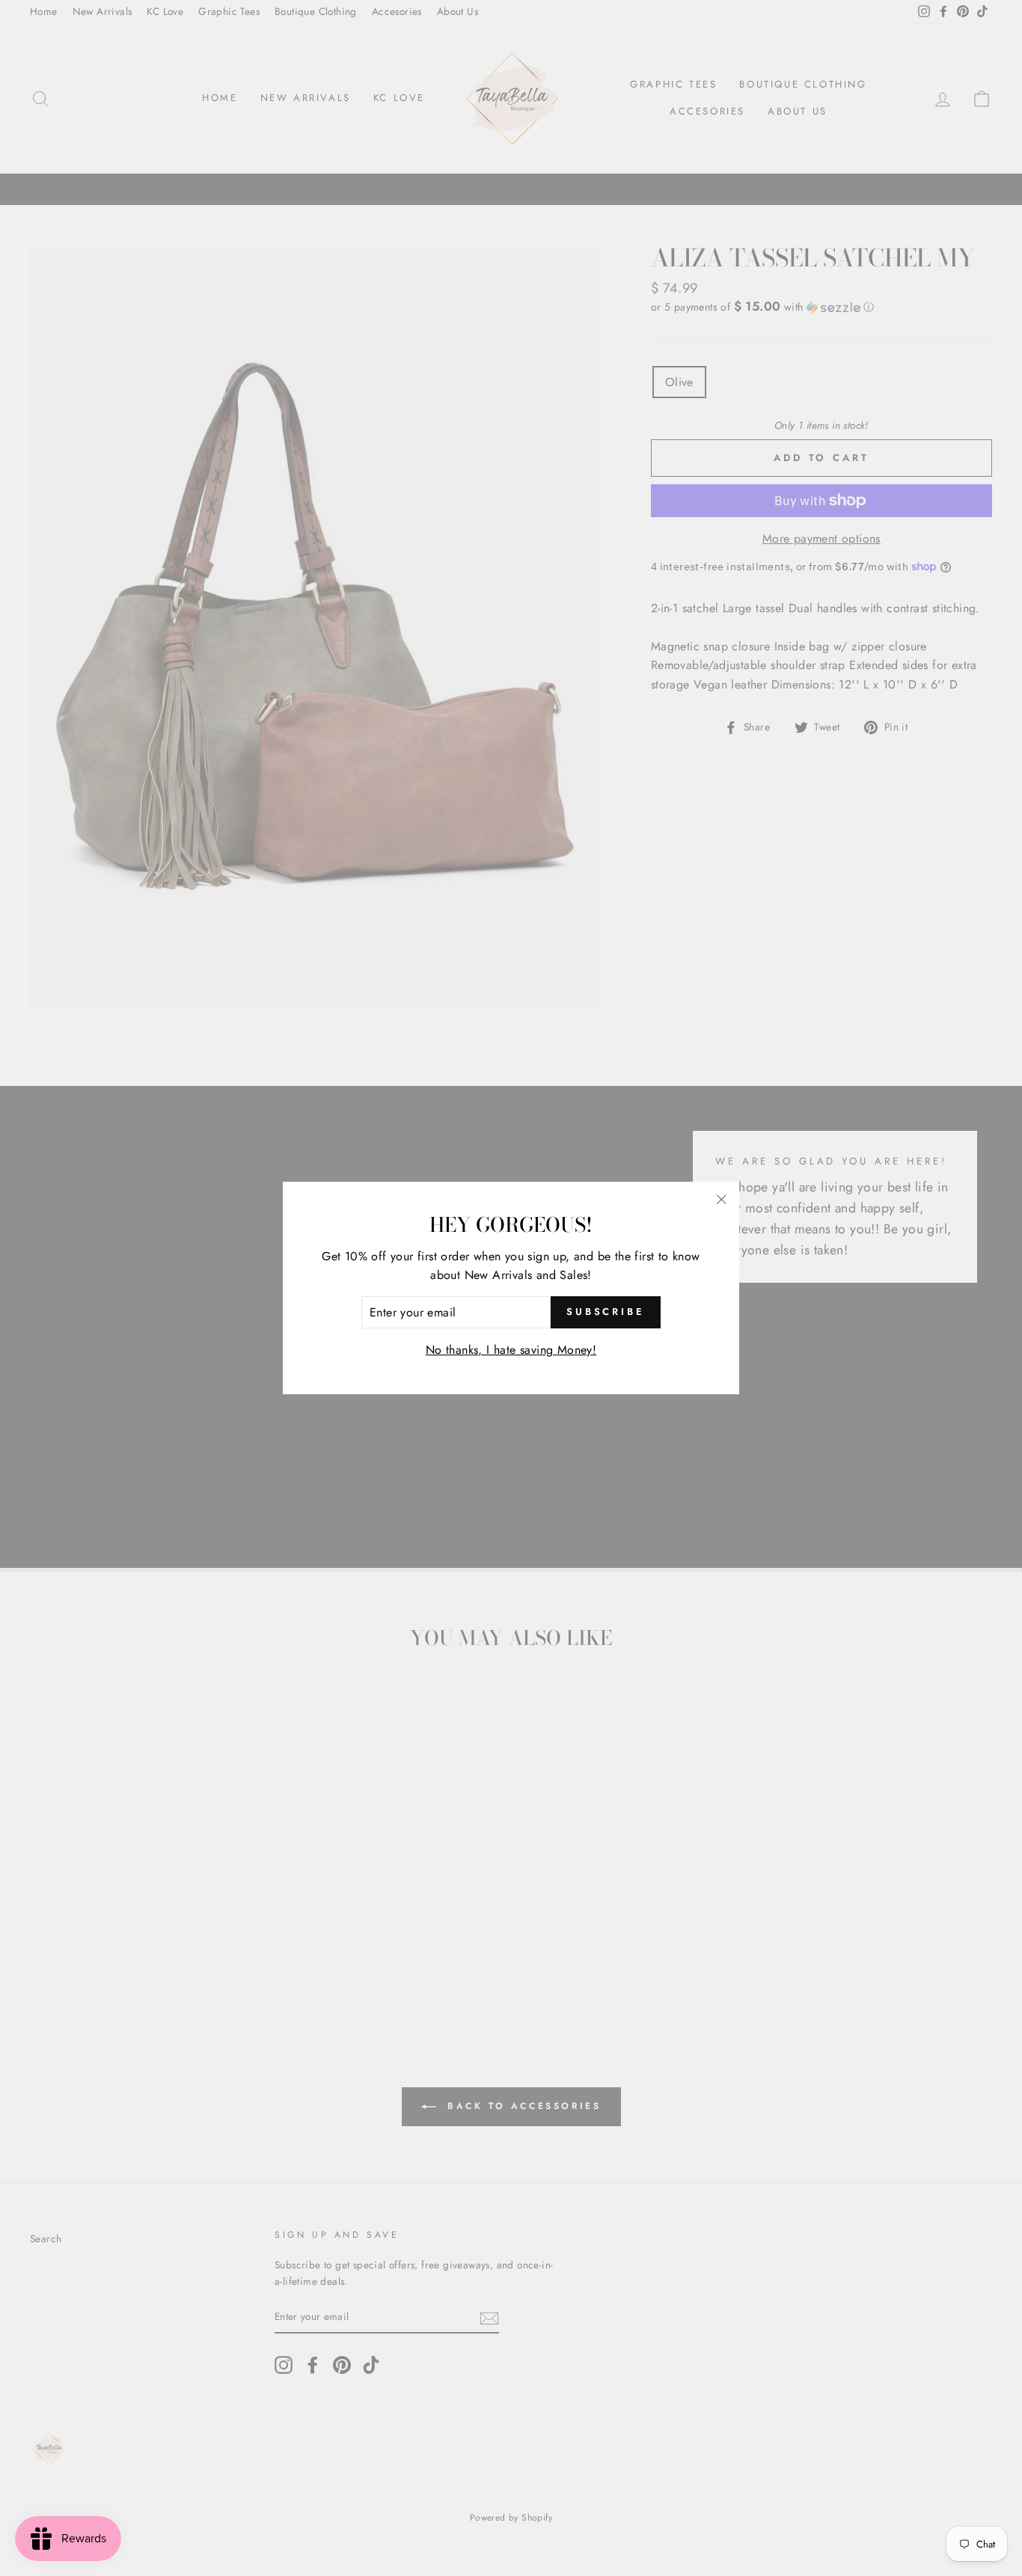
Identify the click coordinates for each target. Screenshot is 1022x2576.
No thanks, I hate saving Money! (511, 1350)
